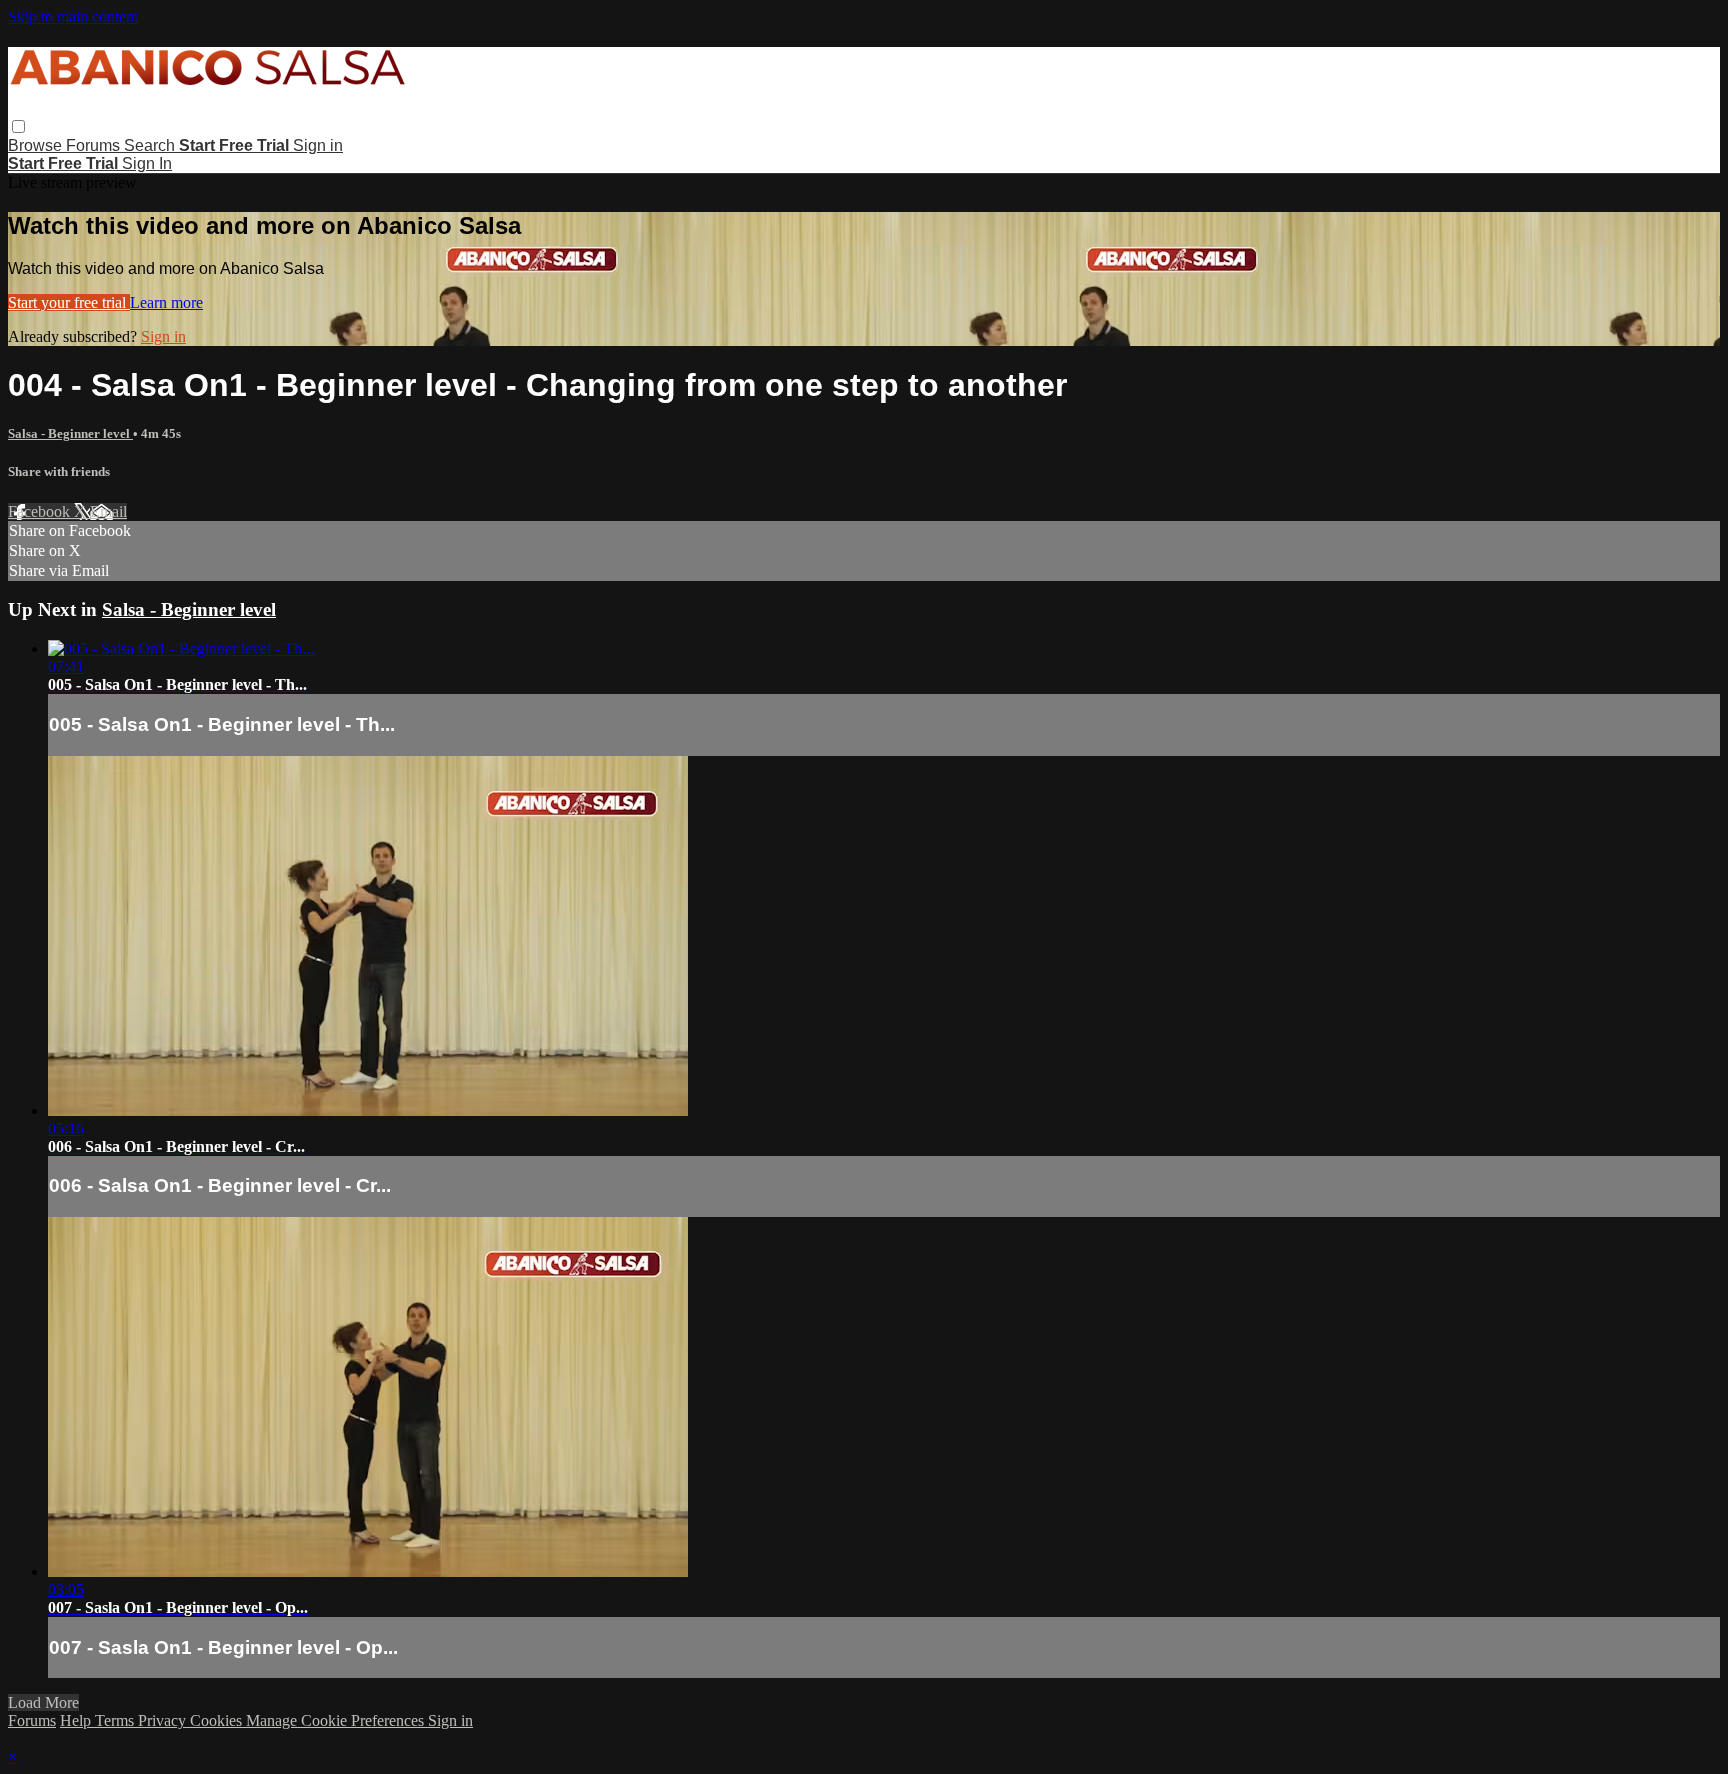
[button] (18, 126)
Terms (116, 1720)
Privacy (164, 1720)
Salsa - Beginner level (70, 433)
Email (108, 511)
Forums (95, 145)
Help (77, 1720)
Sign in (318, 145)
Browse (37, 145)
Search (151, 145)
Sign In (147, 163)
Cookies (218, 1720)
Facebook (41, 511)
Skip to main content (73, 16)
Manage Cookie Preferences (337, 1720)
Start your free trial (69, 302)
